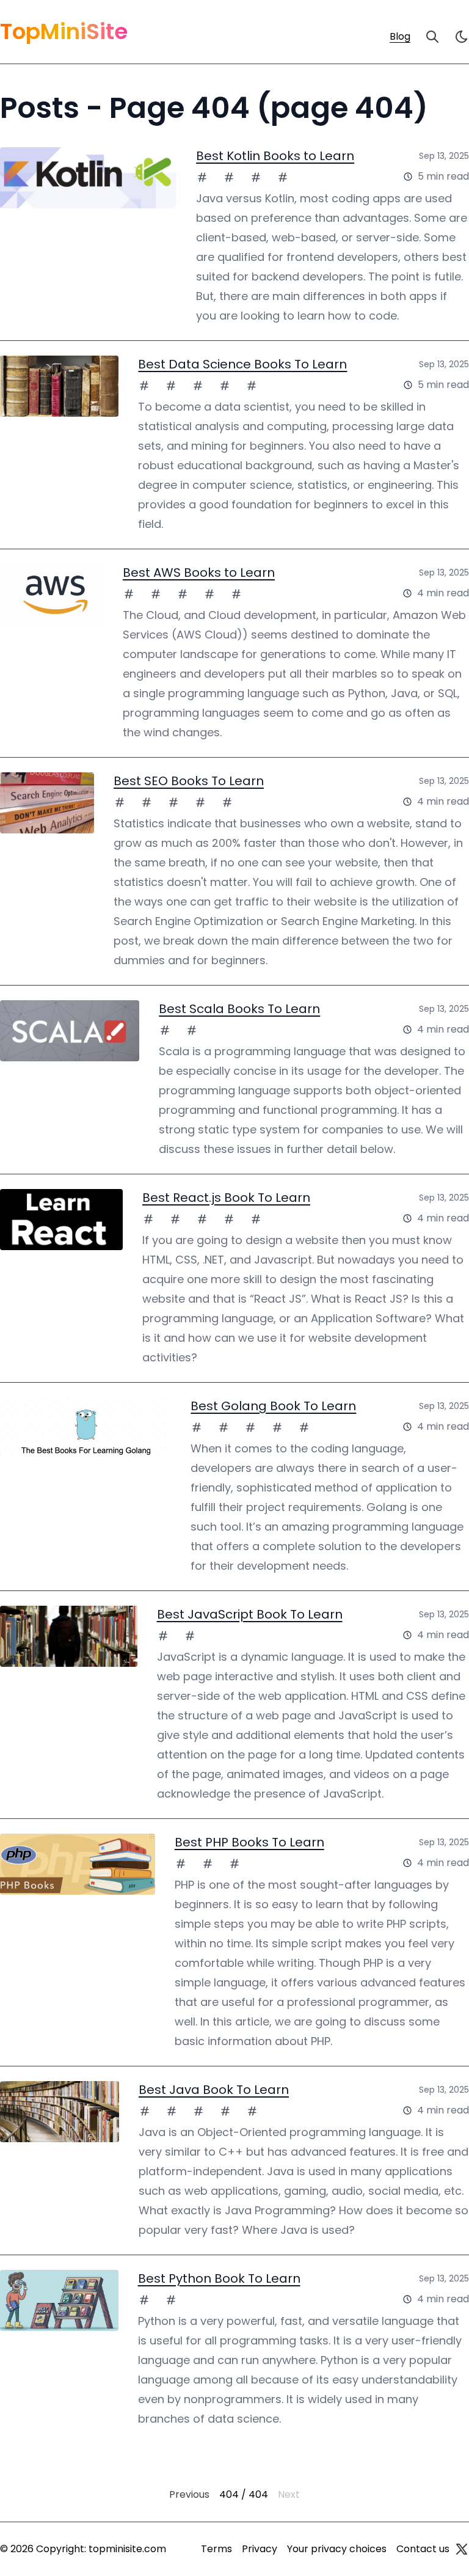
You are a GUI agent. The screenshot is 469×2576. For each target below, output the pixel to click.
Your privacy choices (337, 2549)
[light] (462, 37)
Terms (216, 2549)
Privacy (260, 2549)
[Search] (432, 37)
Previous (189, 2494)
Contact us (423, 2549)
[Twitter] (462, 2549)
